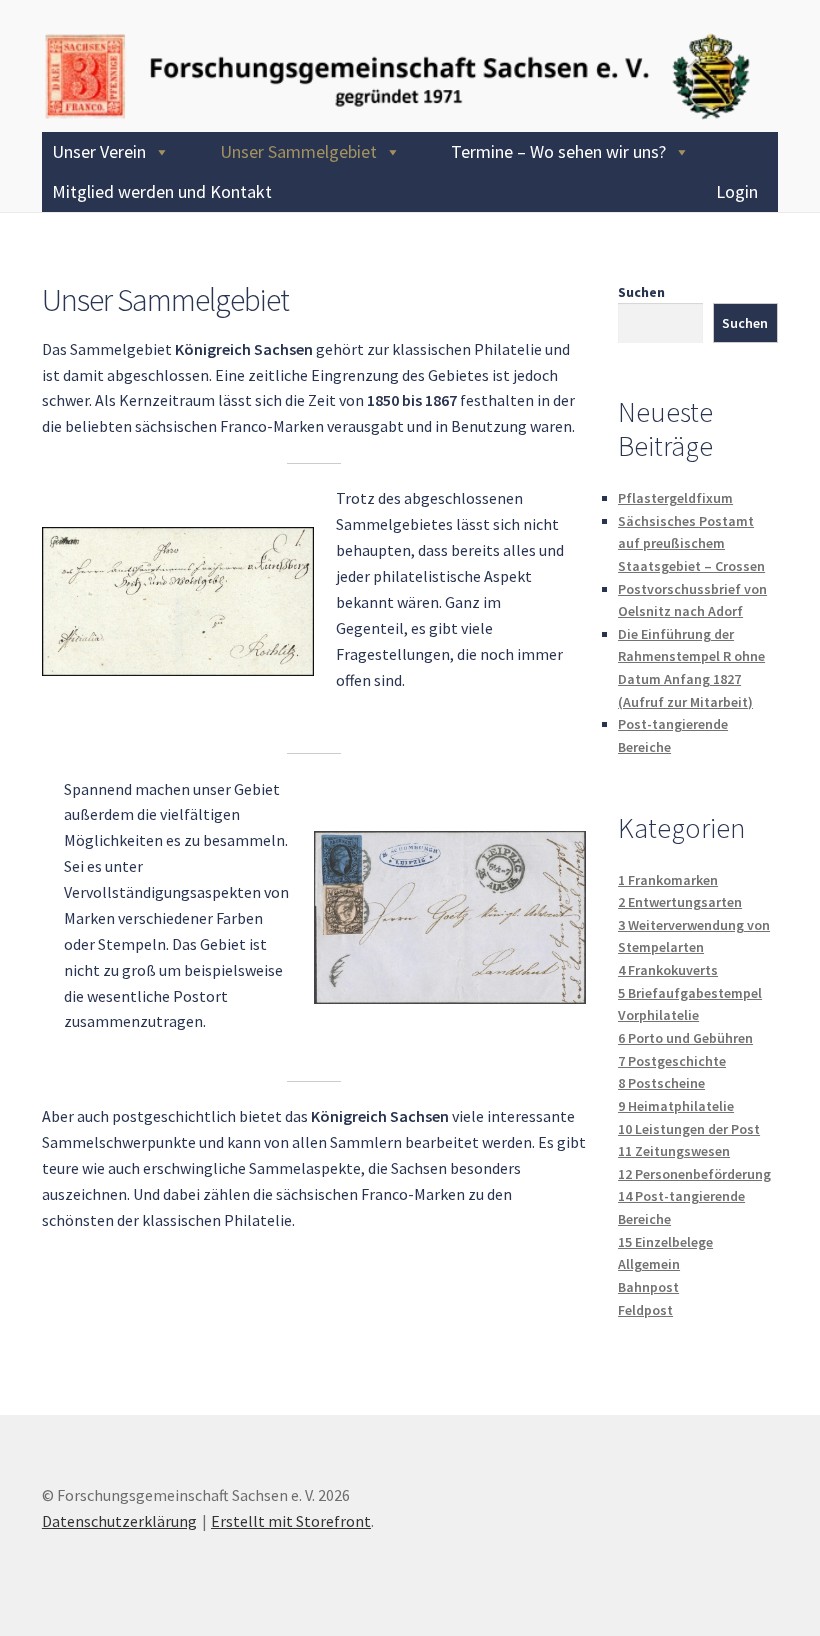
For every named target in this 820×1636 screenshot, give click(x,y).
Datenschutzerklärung (119, 1521)
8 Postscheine (661, 1083)
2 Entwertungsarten (680, 902)
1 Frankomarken (668, 880)
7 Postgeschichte (672, 1061)
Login (737, 191)
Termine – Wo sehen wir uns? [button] (558, 151)
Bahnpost (648, 1287)
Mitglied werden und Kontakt (162, 191)
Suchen (641, 292)
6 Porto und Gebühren (685, 1038)
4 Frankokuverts (668, 970)
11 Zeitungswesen (674, 1151)
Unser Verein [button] (99, 151)
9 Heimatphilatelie (676, 1106)
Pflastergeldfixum (675, 498)
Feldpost (645, 1310)
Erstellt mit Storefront (291, 1521)
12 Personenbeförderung (694, 1174)
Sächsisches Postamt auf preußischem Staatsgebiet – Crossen (691, 543)
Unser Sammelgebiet (298, 151)
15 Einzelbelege (665, 1242)
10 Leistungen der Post (689, 1129)
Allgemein (649, 1264)
